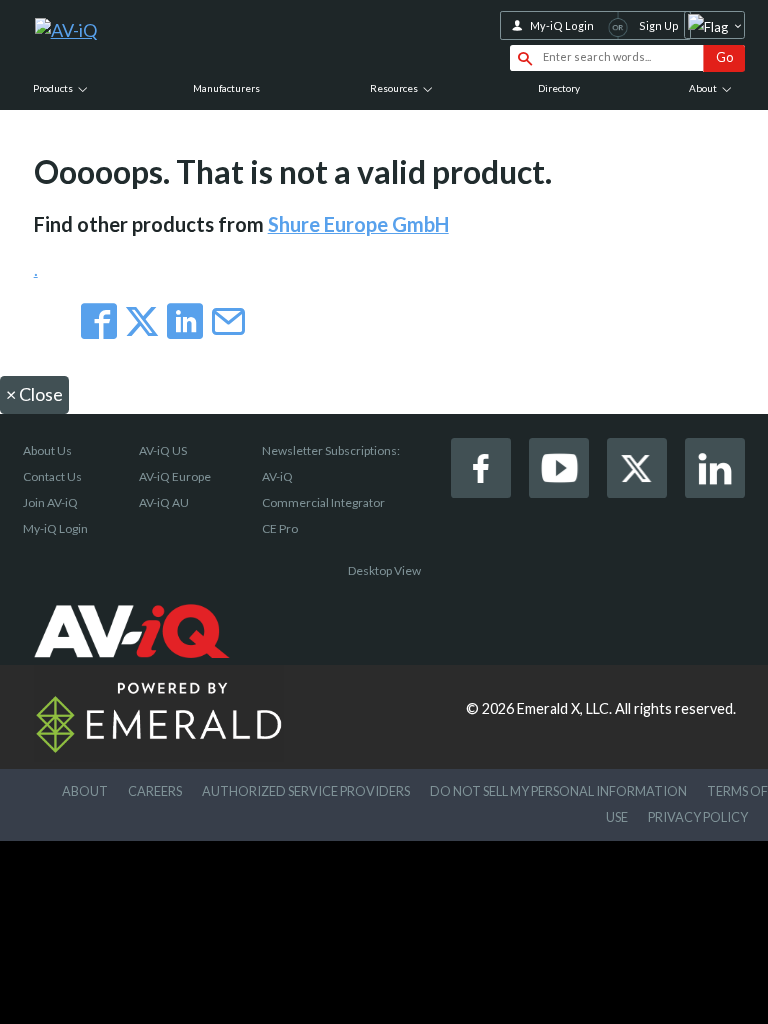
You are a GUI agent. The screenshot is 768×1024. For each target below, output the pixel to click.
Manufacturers (226, 88)
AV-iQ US (163, 450)
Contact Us (52, 476)
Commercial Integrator (323, 502)
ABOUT (85, 791)
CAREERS (155, 791)
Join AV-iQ (50, 502)
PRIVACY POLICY (698, 817)
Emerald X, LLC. (564, 708)
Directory (559, 88)
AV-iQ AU (164, 502)
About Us (47, 450)
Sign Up (659, 25)
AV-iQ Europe (175, 476)
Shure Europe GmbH (358, 224)
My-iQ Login (562, 25)
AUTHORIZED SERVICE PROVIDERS (306, 791)
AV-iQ (277, 476)
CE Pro (280, 528)
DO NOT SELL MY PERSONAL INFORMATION (558, 791)
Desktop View (384, 570)
